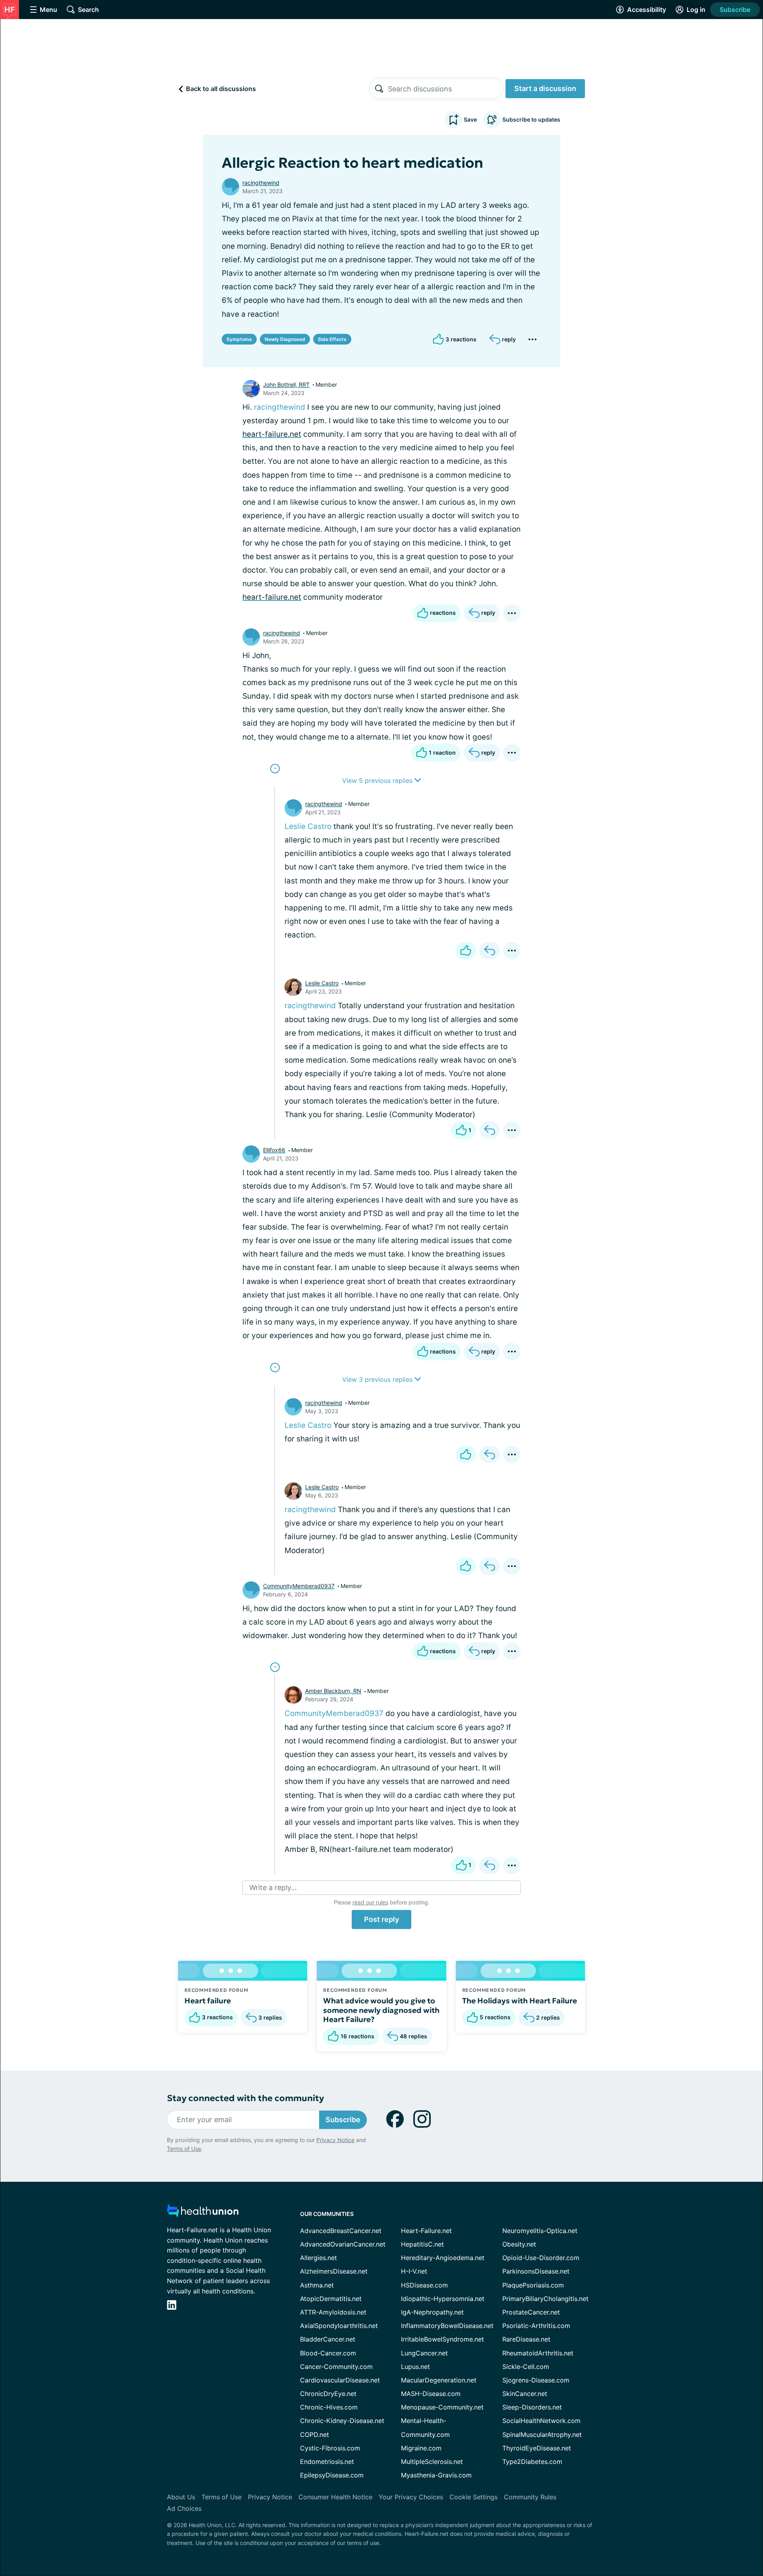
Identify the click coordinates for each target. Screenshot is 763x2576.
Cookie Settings (473, 2497)
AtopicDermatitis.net (331, 2299)
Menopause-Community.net (442, 2407)
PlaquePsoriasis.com (533, 2285)
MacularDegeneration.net (439, 2380)
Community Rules (530, 2497)
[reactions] (466, 951)
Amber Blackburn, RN (333, 1691)
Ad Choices (184, 2508)
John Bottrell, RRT (286, 384)
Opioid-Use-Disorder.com (541, 2258)
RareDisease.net (526, 2339)
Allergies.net (319, 2258)
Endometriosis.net (327, 2462)
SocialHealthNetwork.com (541, 2421)
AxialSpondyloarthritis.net (339, 2326)
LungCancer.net (424, 2353)
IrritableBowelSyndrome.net (443, 2339)
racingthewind (261, 183)
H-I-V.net (414, 2271)
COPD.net (315, 2435)
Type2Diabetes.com (532, 2462)
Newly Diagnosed (285, 339)
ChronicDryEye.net (328, 2394)
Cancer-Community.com (336, 2367)
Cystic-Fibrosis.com (330, 2448)
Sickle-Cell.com (526, 2367)
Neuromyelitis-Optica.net (540, 2231)
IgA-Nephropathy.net (432, 2312)
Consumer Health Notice (335, 2497)
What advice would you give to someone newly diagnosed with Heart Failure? (381, 2010)
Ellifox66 (274, 1150)
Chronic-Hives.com (329, 2407)
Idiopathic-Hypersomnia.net (443, 2299)
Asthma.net (317, 2285)
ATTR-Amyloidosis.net (333, 2312)
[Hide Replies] (275, 769)
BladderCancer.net (328, 2339)
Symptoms (239, 339)
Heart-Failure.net (426, 2231)
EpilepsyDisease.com (332, 2475)
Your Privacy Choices (411, 2497)
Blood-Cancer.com (328, 2353)
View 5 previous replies (378, 781)
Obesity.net (519, 2244)
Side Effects (332, 339)
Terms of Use (184, 2149)
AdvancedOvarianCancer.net (343, 2244)
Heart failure (208, 2001)
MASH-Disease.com (431, 2394)
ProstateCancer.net (531, 2312)
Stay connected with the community (245, 2098)
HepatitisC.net (422, 2244)
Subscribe (735, 10)
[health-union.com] (203, 2213)
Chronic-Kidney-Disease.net (342, 2421)
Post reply (381, 1919)
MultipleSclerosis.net (432, 2462)
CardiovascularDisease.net (340, 2380)
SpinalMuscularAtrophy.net (542, 2435)
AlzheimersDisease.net (334, 2271)
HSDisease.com (424, 2285)
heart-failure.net (272, 434)
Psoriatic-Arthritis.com (536, 2326)
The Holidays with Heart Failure (520, 2001)
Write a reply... (273, 1887)
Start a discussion (545, 88)
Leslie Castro (308, 826)
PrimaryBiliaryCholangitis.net (545, 2299)
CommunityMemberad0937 (299, 1586)
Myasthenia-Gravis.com (436, 2475)
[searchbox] (445, 89)
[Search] (379, 89)
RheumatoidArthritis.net (538, 2353)
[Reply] (490, 951)
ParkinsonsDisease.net (536, 2271)
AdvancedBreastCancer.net (341, 2231)
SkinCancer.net (525, 2394)
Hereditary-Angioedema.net (443, 2258)
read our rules (370, 1902)
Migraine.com (421, 2448)
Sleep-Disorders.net (532, 2407)
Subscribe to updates (531, 119)
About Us (181, 2497)
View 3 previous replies (378, 1379)
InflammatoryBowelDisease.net (447, 2326)
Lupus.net (415, 2367)
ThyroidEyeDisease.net (537, 2448)
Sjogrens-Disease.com (536, 2380)
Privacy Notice (335, 2140)
